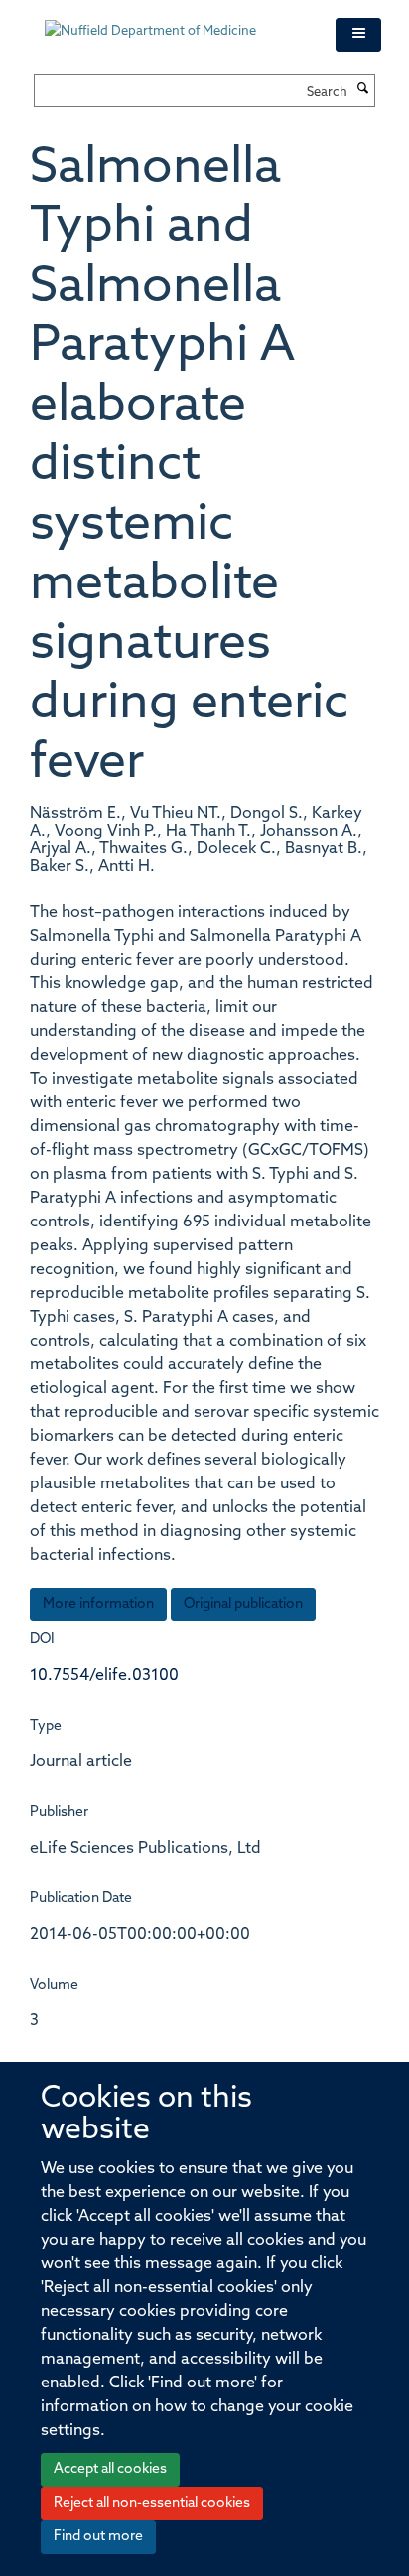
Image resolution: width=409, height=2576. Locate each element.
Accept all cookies (110, 2469)
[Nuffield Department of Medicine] (175, 22)
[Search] (363, 90)
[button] (358, 35)
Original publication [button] (243, 1604)
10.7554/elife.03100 (104, 1676)
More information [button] (98, 1604)
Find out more (98, 2537)
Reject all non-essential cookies (152, 2503)
